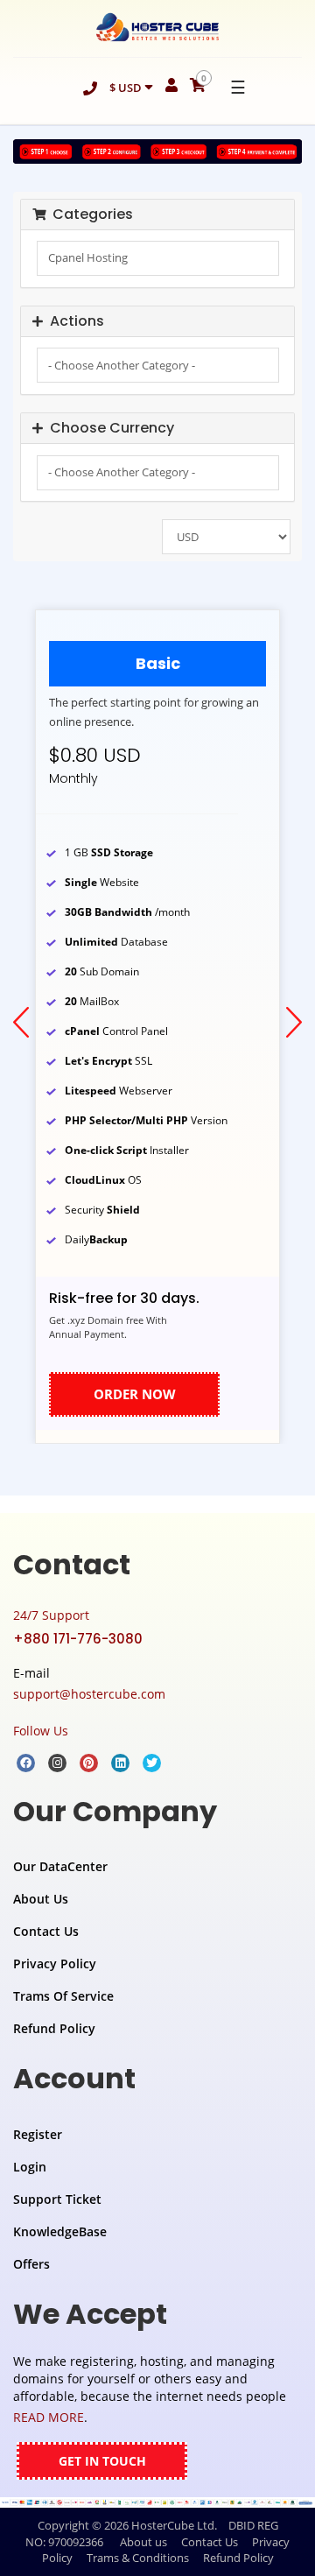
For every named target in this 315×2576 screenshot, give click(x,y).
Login (30, 2167)
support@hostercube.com (89, 1694)
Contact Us (46, 1931)
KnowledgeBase (60, 2231)
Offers (31, 2264)
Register (38, 2134)
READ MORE (49, 2417)
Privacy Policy (55, 1964)
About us (143, 2542)
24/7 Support (51, 1615)
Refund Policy (54, 2028)
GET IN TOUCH (102, 2461)
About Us (41, 1899)
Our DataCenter (60, 1866)
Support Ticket (57, 2199)
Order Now (135, 1394)
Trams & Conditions (138, 2558)
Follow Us (41, 1731)
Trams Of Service (63, 1996)
